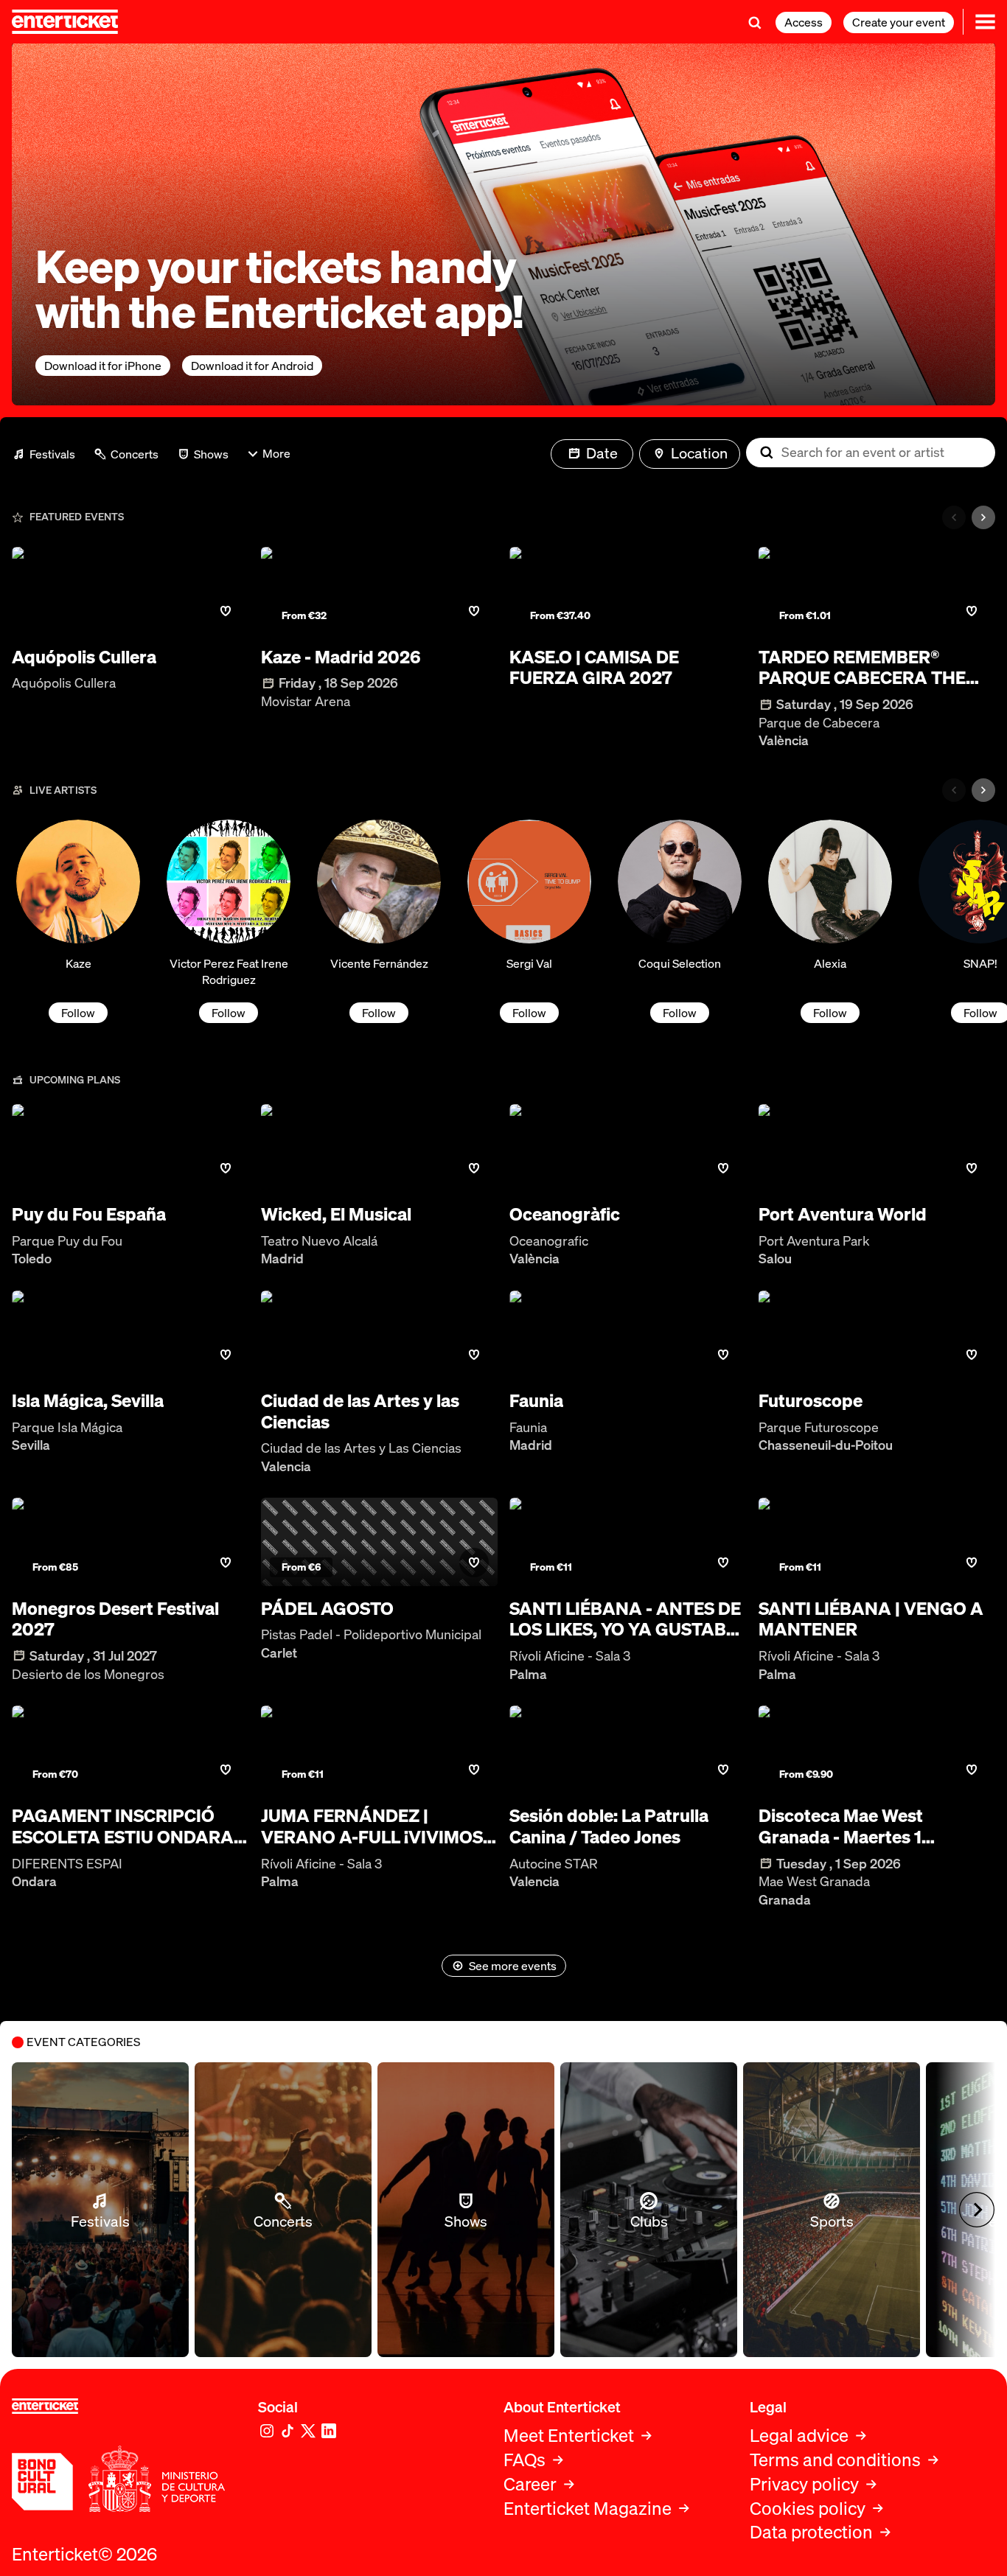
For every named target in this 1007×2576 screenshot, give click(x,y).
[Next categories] (983, 517)
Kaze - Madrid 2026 (341, 657)
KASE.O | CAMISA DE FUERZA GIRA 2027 (594, 668)
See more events (513, 1966)
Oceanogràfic (565, 1214)
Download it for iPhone (103, 366)
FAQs (525, 2460)
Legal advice (799, 2436)
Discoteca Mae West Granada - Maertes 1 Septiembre (841, 1826)
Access (804, 22)
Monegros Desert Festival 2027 (115, 1619)
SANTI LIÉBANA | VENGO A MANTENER (871, 1619)
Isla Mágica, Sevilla (88, 1401)
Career (530, 2484)
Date (602, 453)
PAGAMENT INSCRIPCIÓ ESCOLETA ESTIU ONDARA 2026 (123, 1826)
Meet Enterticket (569, 2436)
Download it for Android (252, 366)
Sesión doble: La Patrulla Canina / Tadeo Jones (609, 1826)
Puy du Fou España (89, 1214)
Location (699, 453)
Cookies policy (808, 2509)
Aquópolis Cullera (84, 657)
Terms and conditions (835, 2460)
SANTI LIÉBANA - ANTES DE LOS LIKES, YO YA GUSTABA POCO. (625, 1619)
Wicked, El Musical (336, 1214)
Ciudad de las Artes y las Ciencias (360, 1411)
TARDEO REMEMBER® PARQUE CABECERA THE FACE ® (862, 668)
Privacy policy (804, 2484)
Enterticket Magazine (588, 2509)
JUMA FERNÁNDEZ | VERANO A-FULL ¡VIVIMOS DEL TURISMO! (372, 1826)
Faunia (536, 1401)
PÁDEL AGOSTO (327, 1609)
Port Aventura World (843, 1214)
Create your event (899, 22)
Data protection (811, 2532)
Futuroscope (811, 1401)
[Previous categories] (954, 517)
